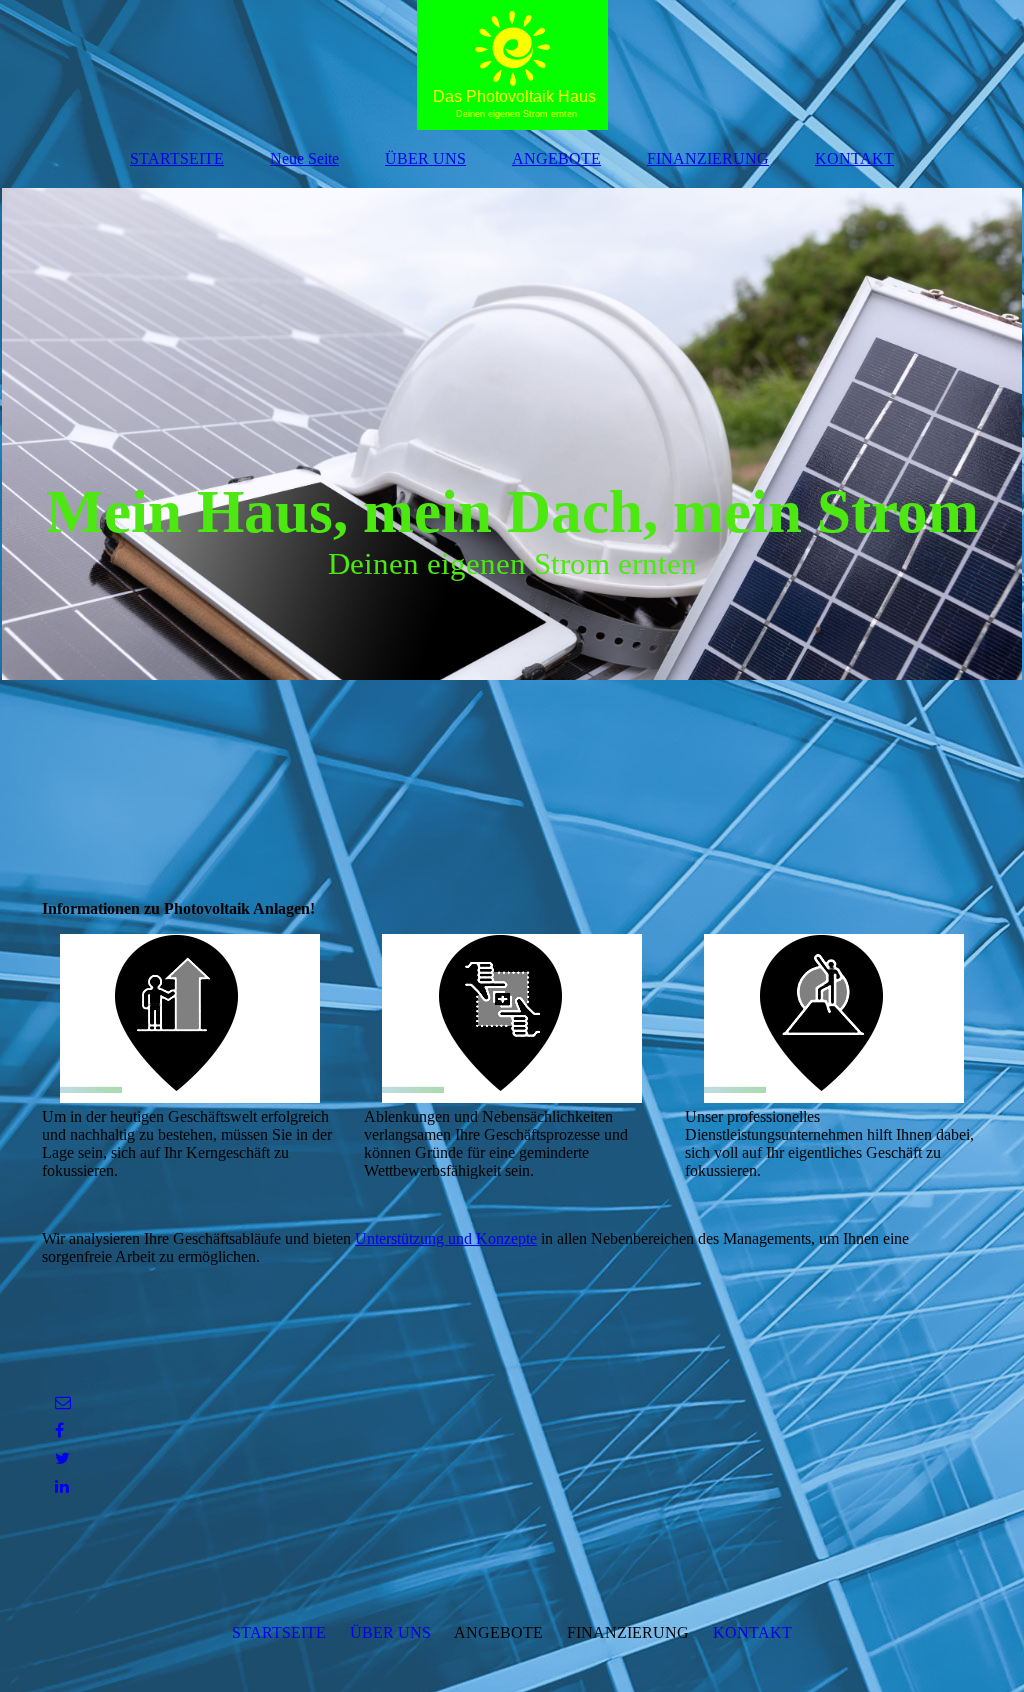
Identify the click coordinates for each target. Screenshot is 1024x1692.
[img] (512, 65)
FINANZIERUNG (708, 158)
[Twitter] (61, 1458)
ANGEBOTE (556, 158)
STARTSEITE (177, 158)
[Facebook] (58, 1430)
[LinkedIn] (60, 1486)
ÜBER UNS (425, 158)
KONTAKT (854, 158)
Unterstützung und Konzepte (446, 1238)
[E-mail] (61, 1402)
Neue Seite (304, 158)
